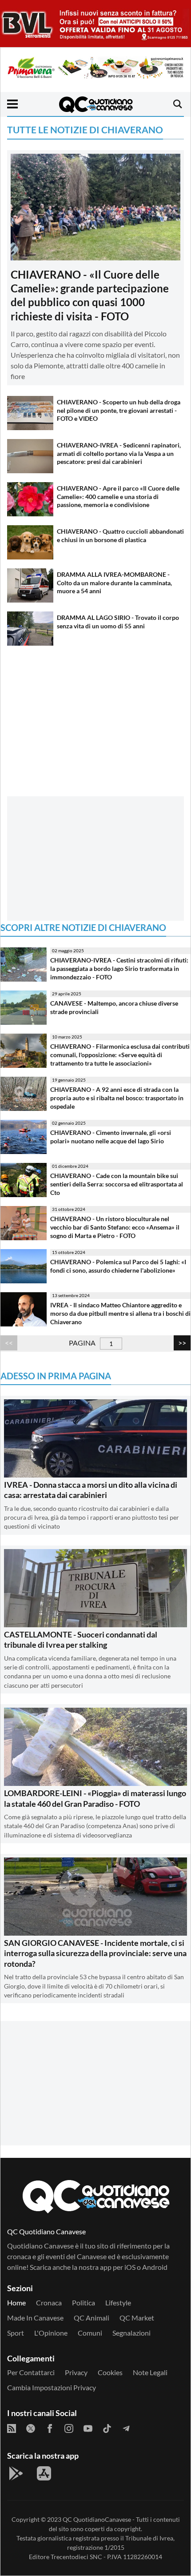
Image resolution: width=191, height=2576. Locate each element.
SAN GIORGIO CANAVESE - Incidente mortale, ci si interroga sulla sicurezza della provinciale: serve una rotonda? (95, 1953)
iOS (130, 2267)
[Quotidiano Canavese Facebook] (50, 2428)
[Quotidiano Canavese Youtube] (88, 2428)
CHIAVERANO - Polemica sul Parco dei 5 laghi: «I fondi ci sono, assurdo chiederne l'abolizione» (118, 1266)
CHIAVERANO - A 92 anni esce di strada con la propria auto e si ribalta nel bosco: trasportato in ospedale (117, 1098)
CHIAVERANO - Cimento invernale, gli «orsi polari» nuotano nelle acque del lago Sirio (111, 1137)
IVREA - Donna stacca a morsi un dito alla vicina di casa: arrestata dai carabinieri (91, 1490)
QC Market (137, 2318)
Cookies (110, 2372)
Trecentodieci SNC (76, 2557)
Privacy (76, 2372)
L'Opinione (51, 2333)
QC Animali (92, 2318)
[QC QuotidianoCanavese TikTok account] (107, 2428)
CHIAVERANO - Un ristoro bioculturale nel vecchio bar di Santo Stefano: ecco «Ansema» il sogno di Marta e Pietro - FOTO (115, 1227)
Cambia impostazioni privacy (52, 2387)
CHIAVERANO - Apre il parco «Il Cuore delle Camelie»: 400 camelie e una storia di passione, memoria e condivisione (118, 496)
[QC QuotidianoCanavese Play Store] (16, 2473)
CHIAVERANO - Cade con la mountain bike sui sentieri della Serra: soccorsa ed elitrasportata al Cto (117, 1184)
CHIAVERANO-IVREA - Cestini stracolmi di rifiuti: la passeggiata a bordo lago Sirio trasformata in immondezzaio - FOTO (119, 968)
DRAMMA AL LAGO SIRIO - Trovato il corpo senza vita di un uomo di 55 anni (118, 622)
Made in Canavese (35, 2318)
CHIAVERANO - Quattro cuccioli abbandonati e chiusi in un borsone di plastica (120, 535)
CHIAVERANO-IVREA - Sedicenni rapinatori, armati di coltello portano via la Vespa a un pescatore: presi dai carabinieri (119, 453)
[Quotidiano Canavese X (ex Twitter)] (31, 2428)
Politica (84, 2302)
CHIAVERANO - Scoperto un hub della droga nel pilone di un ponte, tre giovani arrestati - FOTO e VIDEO (119, 410)
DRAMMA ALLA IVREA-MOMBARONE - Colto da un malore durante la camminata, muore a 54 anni (114, 583)
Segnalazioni (131, 2333)
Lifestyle (118, 2302)
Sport (16, 2333)
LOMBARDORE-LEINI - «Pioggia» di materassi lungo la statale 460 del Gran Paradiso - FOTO (95, 1798)
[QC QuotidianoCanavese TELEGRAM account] (126, 2428)
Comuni (90, 2333)
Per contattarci (31, 2372)
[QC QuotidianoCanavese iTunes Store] (44, 2473)
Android (155, 2267)
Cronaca (49, 2302)
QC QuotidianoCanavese (97, 2519)
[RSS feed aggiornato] (12, 2428)
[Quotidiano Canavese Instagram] (69, 2428)
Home (16, 2302)
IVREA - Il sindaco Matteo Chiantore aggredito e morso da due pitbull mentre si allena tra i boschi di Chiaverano (120, 1313)
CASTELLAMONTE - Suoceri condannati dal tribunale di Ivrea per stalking (81, 1639)
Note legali (150, 2372)
